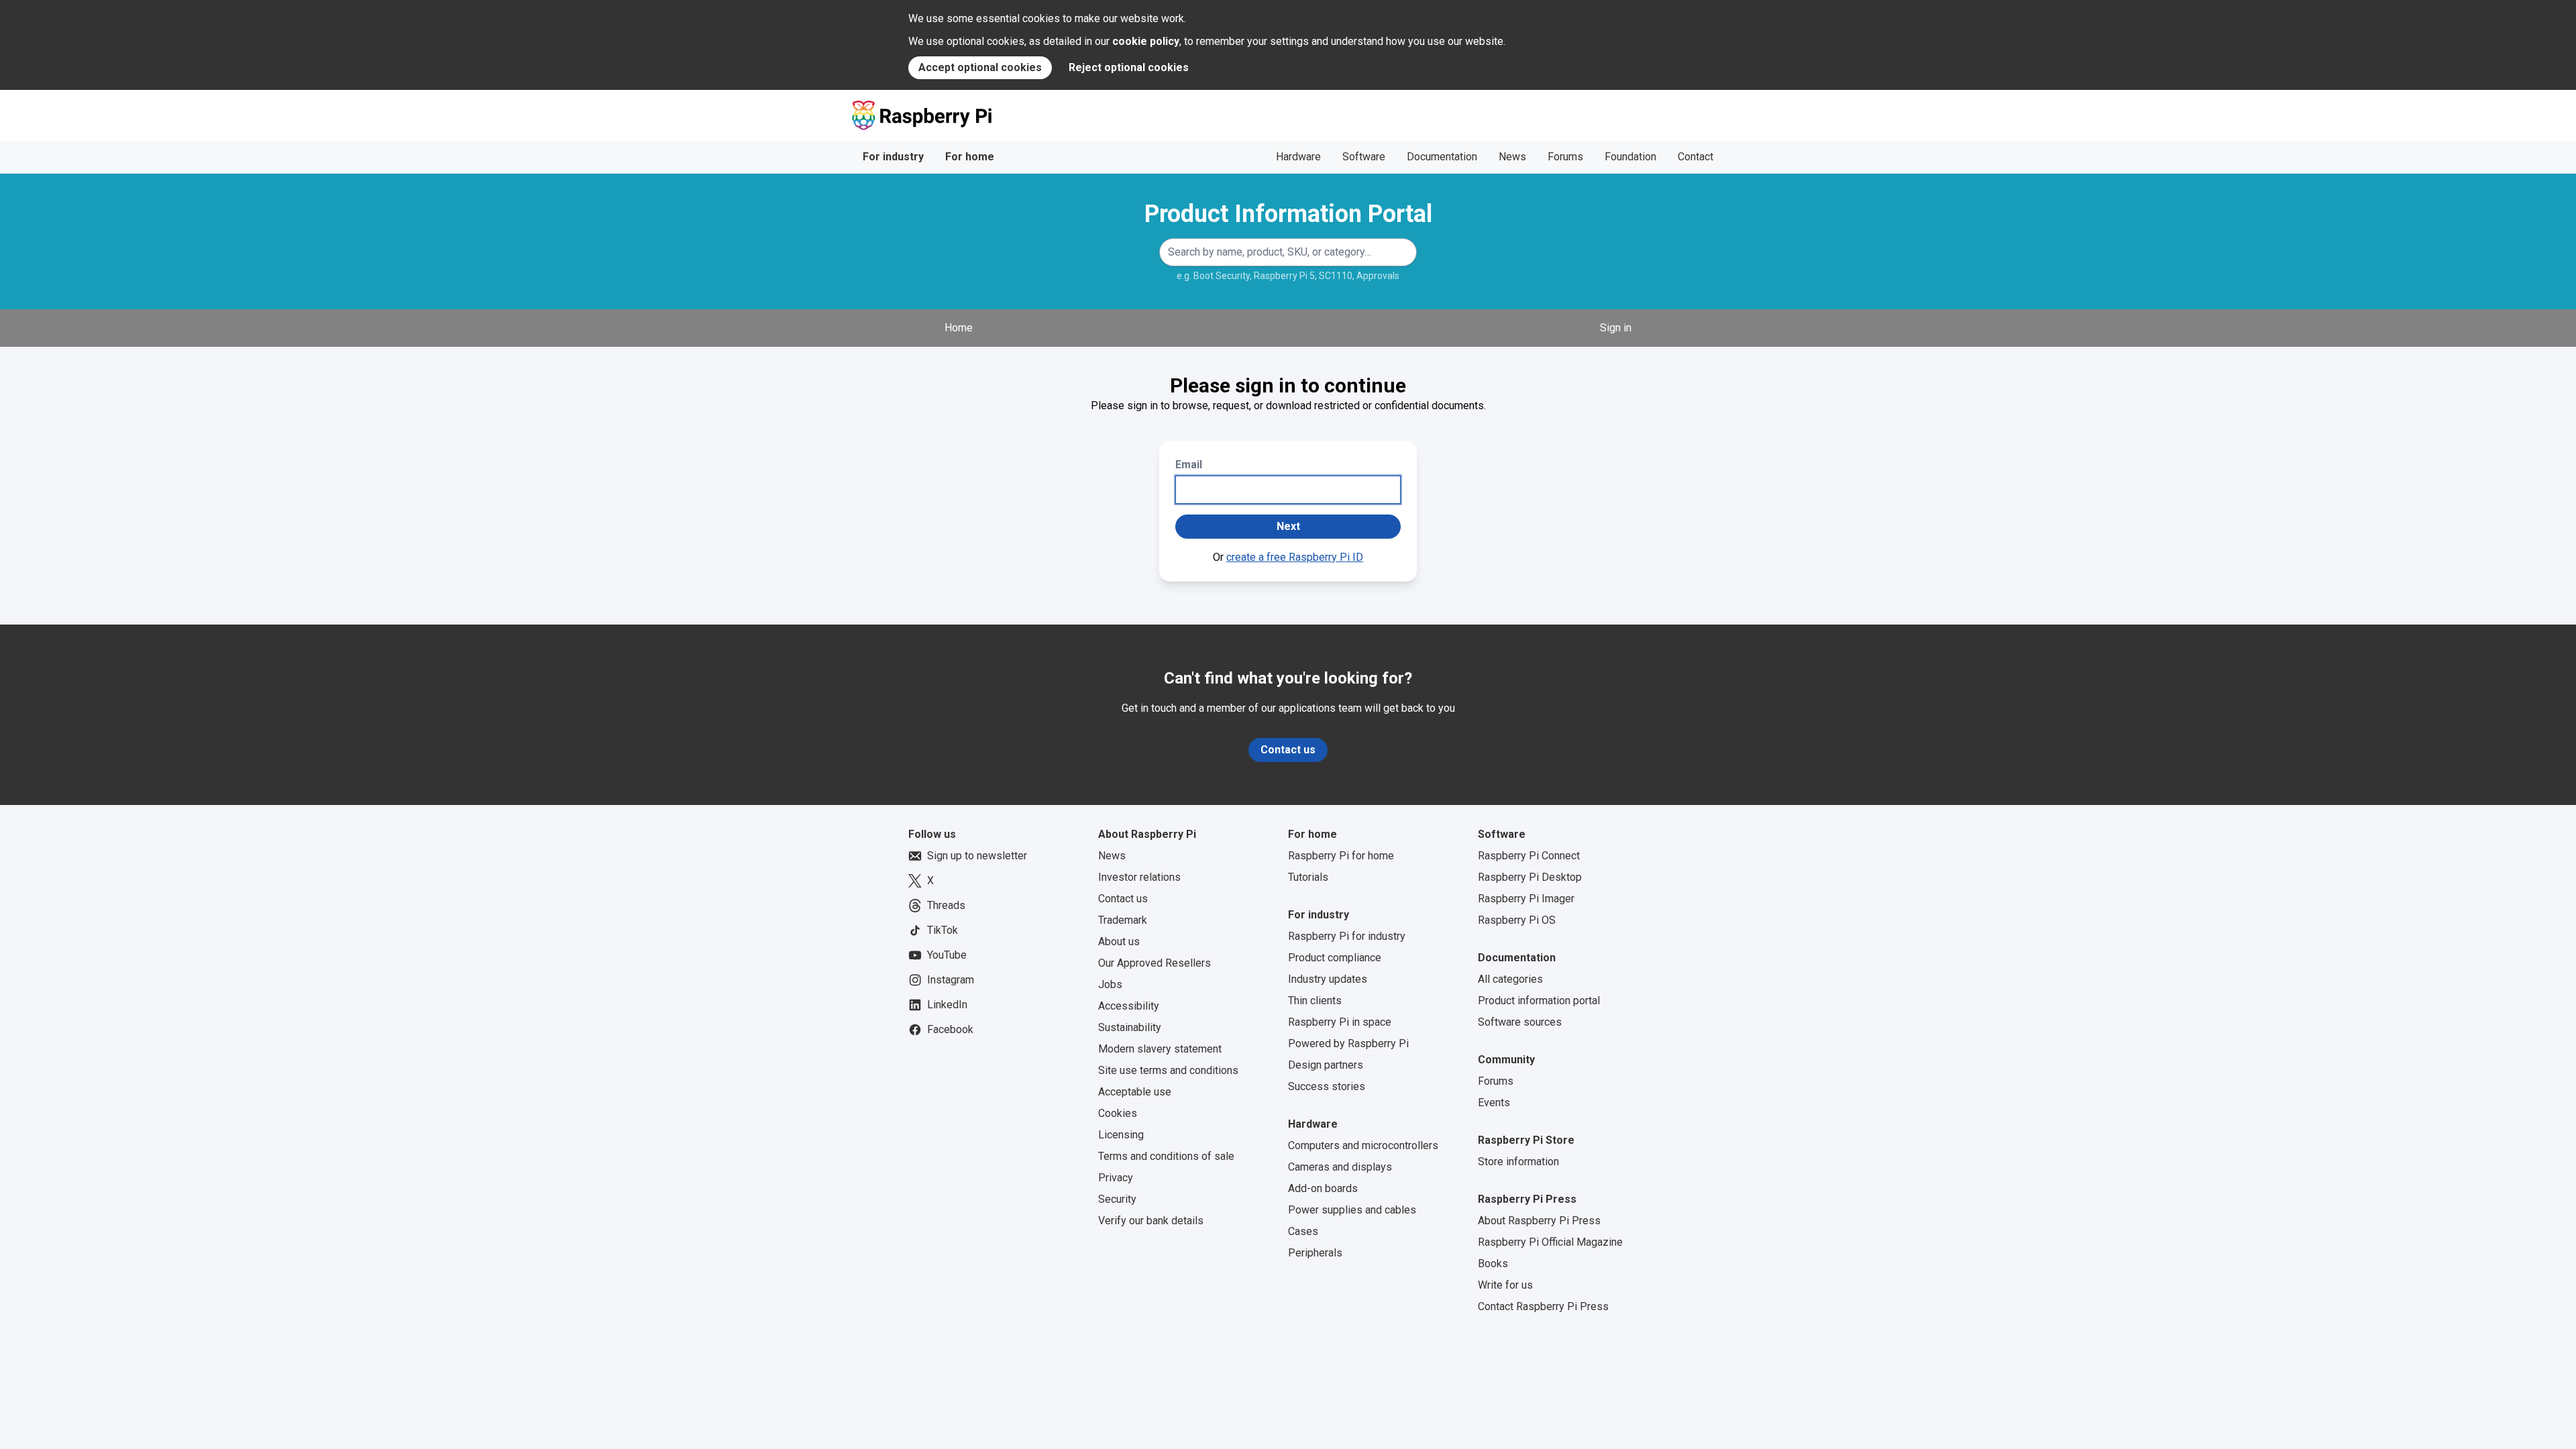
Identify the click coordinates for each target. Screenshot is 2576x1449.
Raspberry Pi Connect (1529, 856)
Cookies (1118, 1113)
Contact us (1288, 750)
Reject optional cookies (1129, 67)
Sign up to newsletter (977, 856)
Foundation (1630, 157)
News (1512, 157)
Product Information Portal (1288, 214)
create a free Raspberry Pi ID (1295, 557)
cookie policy (1146, 41)
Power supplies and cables (1352, 1210)
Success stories (1327, 1086)
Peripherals (1315, 1253)
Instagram (951, 980)
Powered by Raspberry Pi (1348, 1043)
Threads (946, 905)
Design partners (1326, 1065)
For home (970, 157)
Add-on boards (1323, 1188)
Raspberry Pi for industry (1347, 936)
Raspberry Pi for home (1341, 856)
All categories (1510, 979)
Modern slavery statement (1160, 1049)
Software (1364, 157)
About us (1119, 942)
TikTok (943, 930)
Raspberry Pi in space (1340, 1022)
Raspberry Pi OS (1517, 920)
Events (1494, 1103)
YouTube (947, 955)
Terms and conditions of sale (1166, 1156)
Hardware (1298, 157)
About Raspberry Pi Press (1539, 1221)
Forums (1565, 157)
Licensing (1121, 1135)
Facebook (950, 1029)
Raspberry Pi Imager (1526, 899)
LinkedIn (947, 1005)
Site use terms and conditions (1168, 1070)
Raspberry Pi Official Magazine (1550, 1242)
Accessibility (1129, 1006)
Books (1493, 1264)
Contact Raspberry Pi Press (1543, 1306)
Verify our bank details (1151, 1221)
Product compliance (1335, 958)
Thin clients (1315, 1001)
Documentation (1442, 157)
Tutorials (1308, 877)
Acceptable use (1135, 1092)
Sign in (1616, 328)
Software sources (1520, 1022)
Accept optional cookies (980, 67)
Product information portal (1539, 1001)
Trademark (1123, 920)
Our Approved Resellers (1155, 963)
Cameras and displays (1340, 1167)
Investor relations (1139, 877)
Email (1189, 465)
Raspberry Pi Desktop (1530, 877)
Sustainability (1130, 1027)
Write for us (1505, 1285)
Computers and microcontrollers (1363, 1145)
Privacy (1116, 1178)
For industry (893, 157)
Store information (1518, 1162)
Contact (1696, 157)
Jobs (1110, 984)
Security (1117, 1199)
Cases (1303, 1231)
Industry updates (1328, 979)
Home (959, 328)
